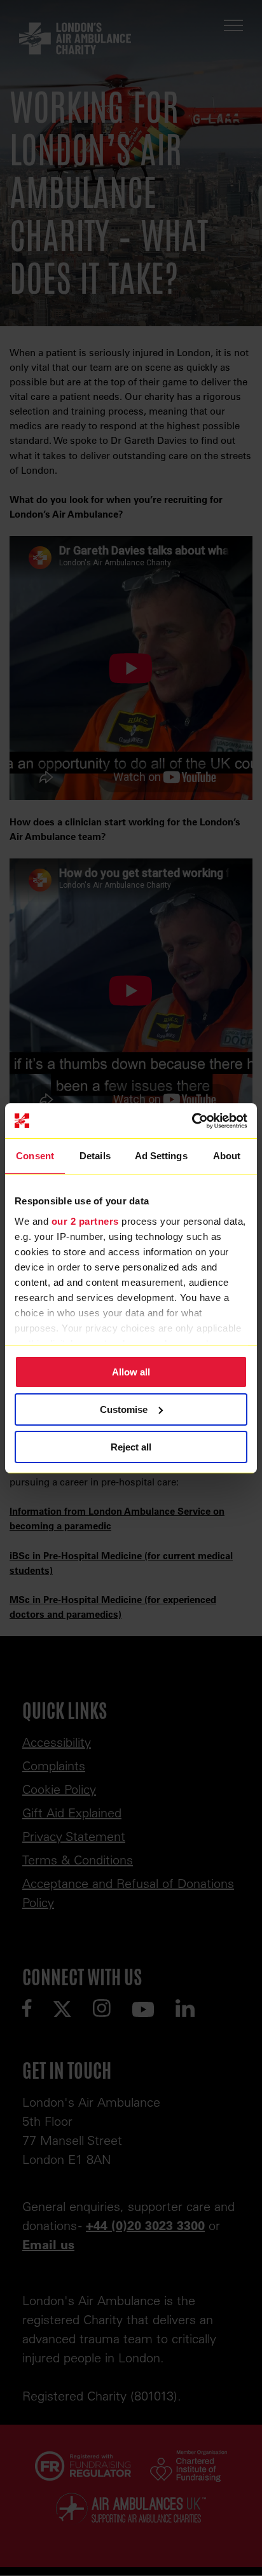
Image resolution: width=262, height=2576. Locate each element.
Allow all (131, 1372)
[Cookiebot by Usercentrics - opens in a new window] (192, 1120)
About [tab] (227, 1156)
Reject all (131, 1446)
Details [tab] (95, 1156)
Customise (124, 1409)
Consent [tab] (35, 1156)
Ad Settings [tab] (161, 1156)
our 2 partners (85, 1221)
